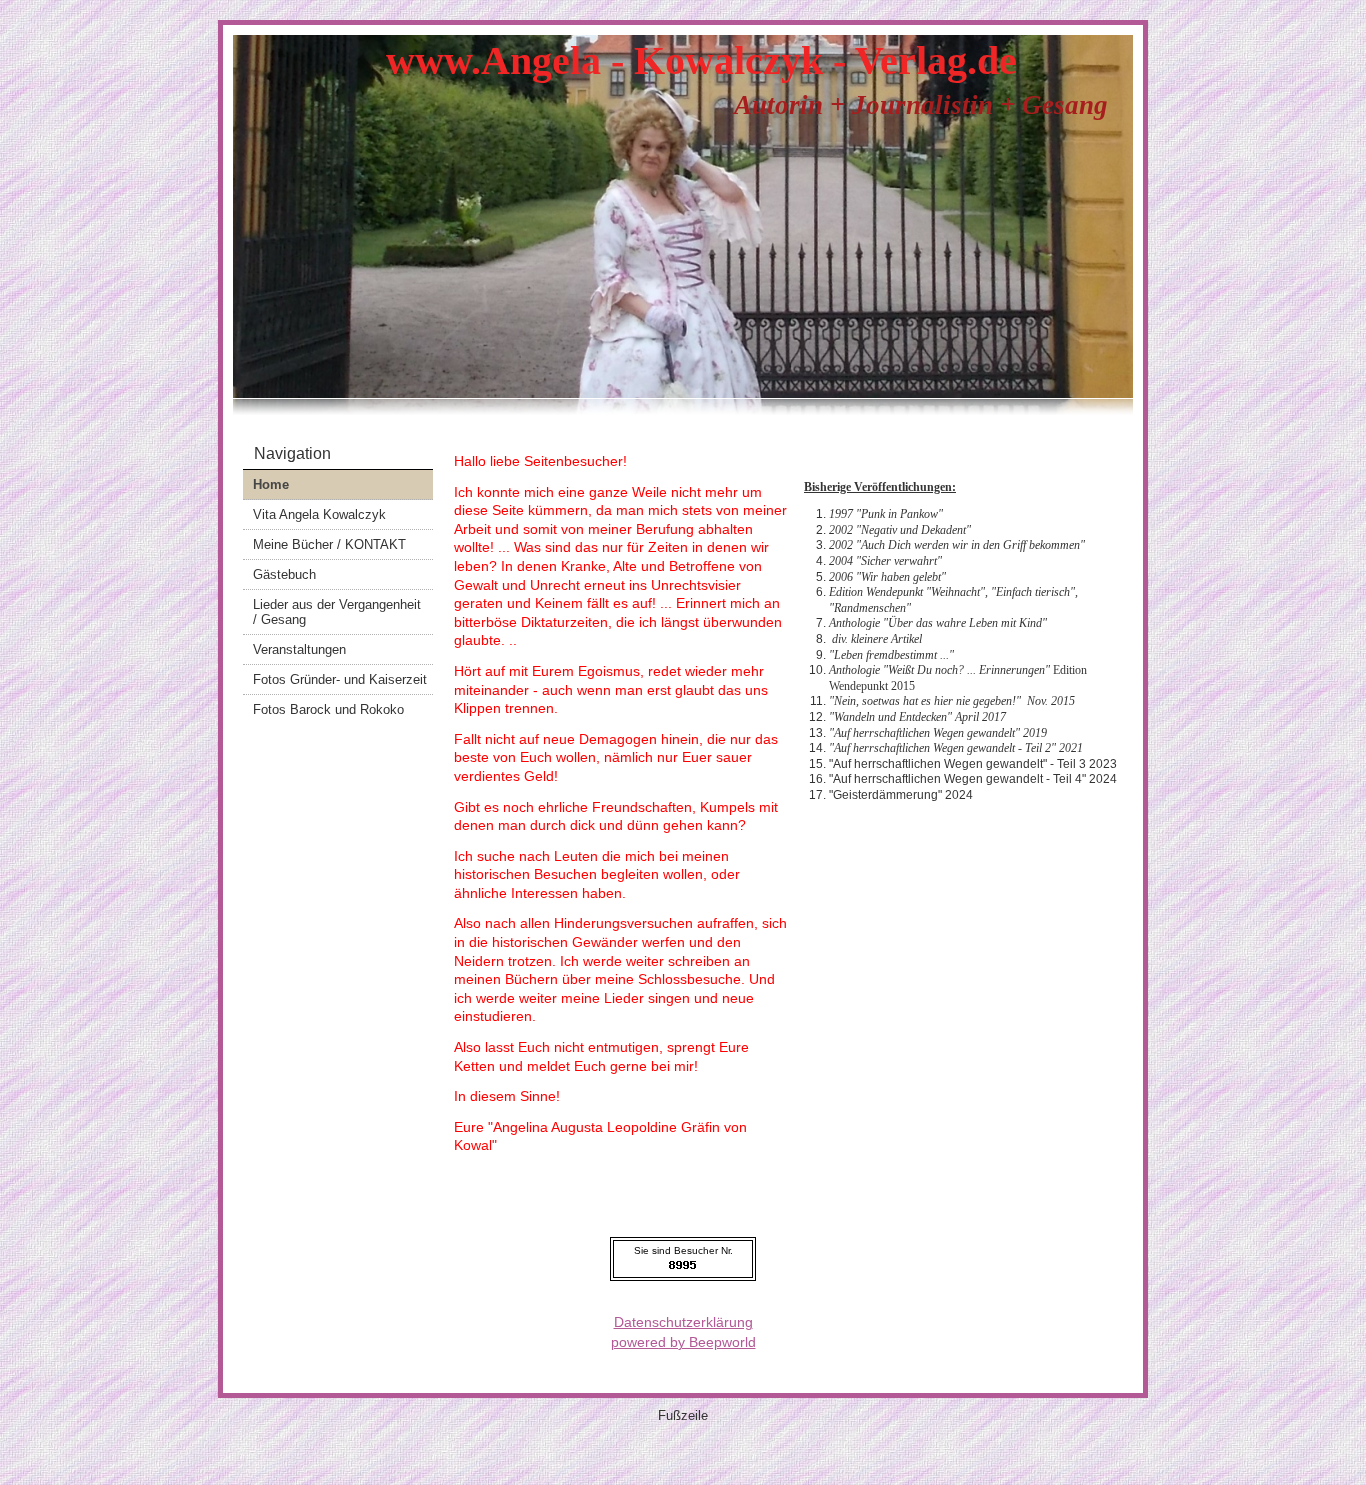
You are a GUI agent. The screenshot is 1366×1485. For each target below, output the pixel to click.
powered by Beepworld (683, 1342)
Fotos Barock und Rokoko (328, 709)
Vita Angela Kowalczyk (319, 514)
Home (271, 484)
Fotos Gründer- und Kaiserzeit (340, 679)
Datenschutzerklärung (683, 1322)
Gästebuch (284, 574)
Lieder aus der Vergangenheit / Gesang (337, 612)
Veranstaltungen (299, 649)
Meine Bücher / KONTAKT (329, 544)
